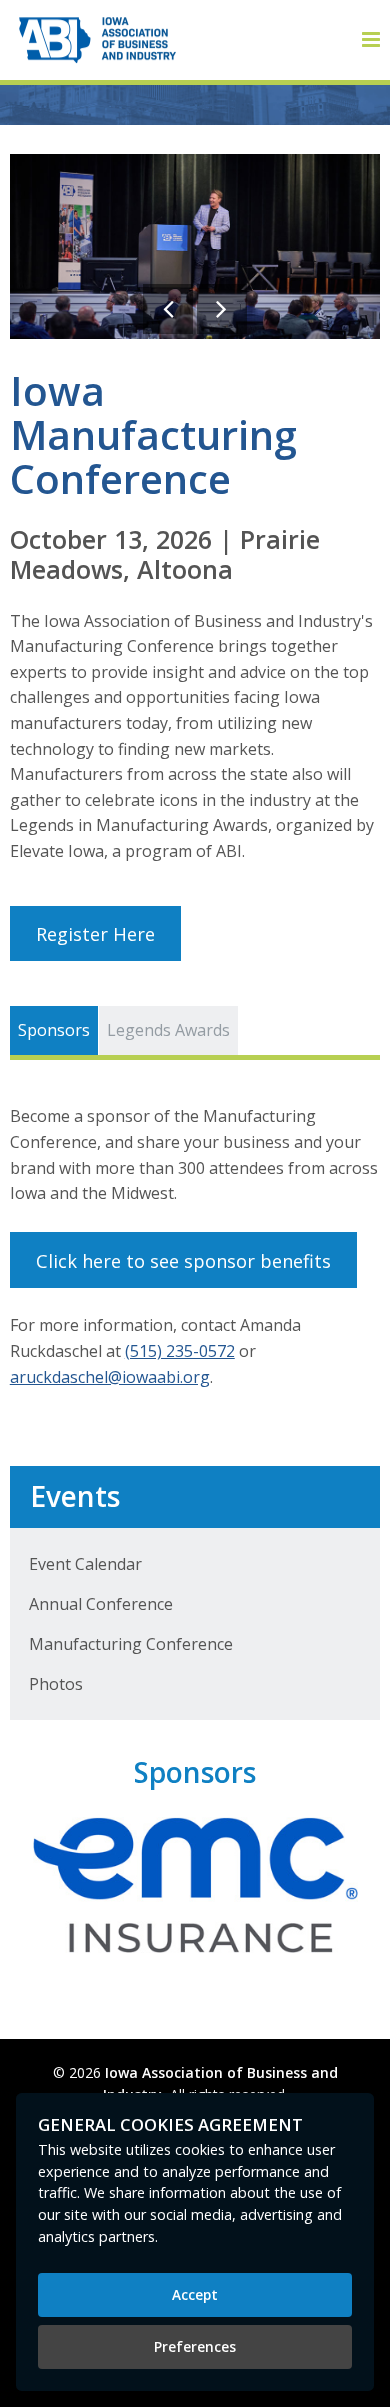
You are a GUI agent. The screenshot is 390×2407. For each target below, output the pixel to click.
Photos (56, 1684)
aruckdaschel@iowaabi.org (110, 1377)
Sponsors (54, 1030)
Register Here (95, 933)
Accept (195, 2294)
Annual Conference (101, 1604)
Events (75, 1496)
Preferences (195, 2346)
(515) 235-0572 (180, 1351)
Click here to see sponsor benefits (183, 1260)
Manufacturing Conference (131, 1644)
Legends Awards (168, 1030)
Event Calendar (85, 1564)
